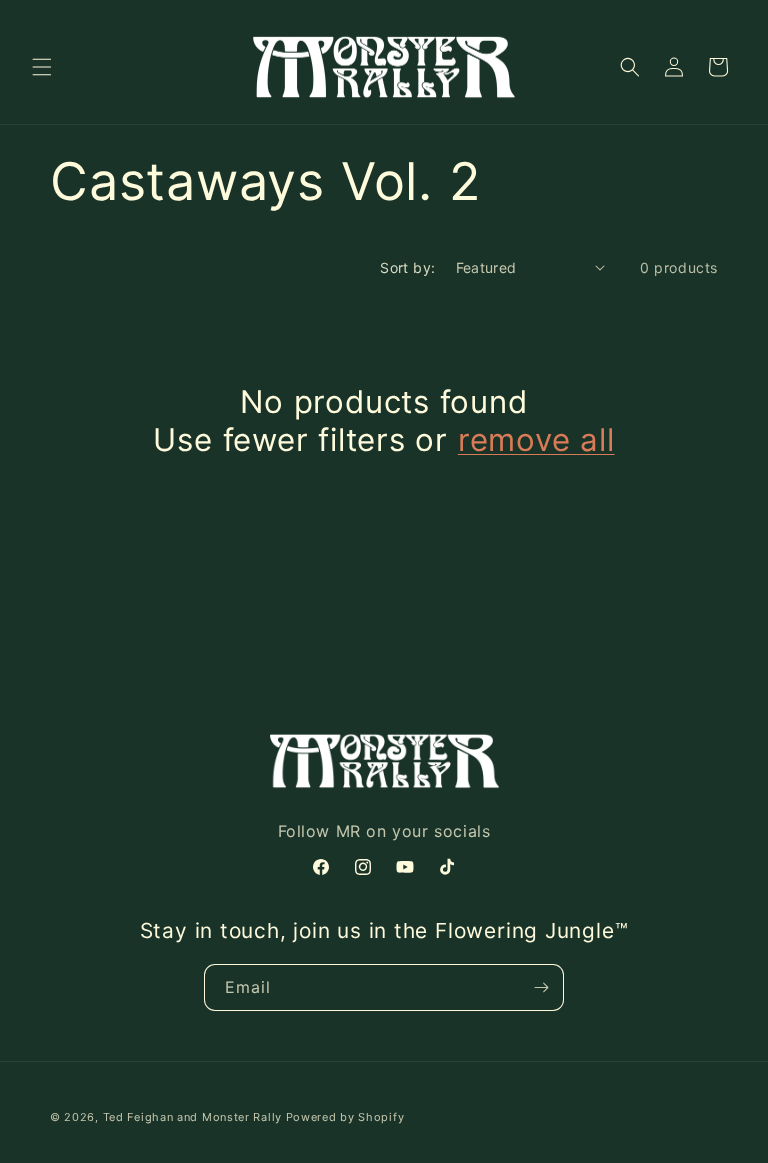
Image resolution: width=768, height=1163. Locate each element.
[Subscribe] (541, 987)
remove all (536, 440)
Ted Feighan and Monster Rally (192, 1117)
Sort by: (407, 267)
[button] (42, 67)
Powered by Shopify (345, 1117)
